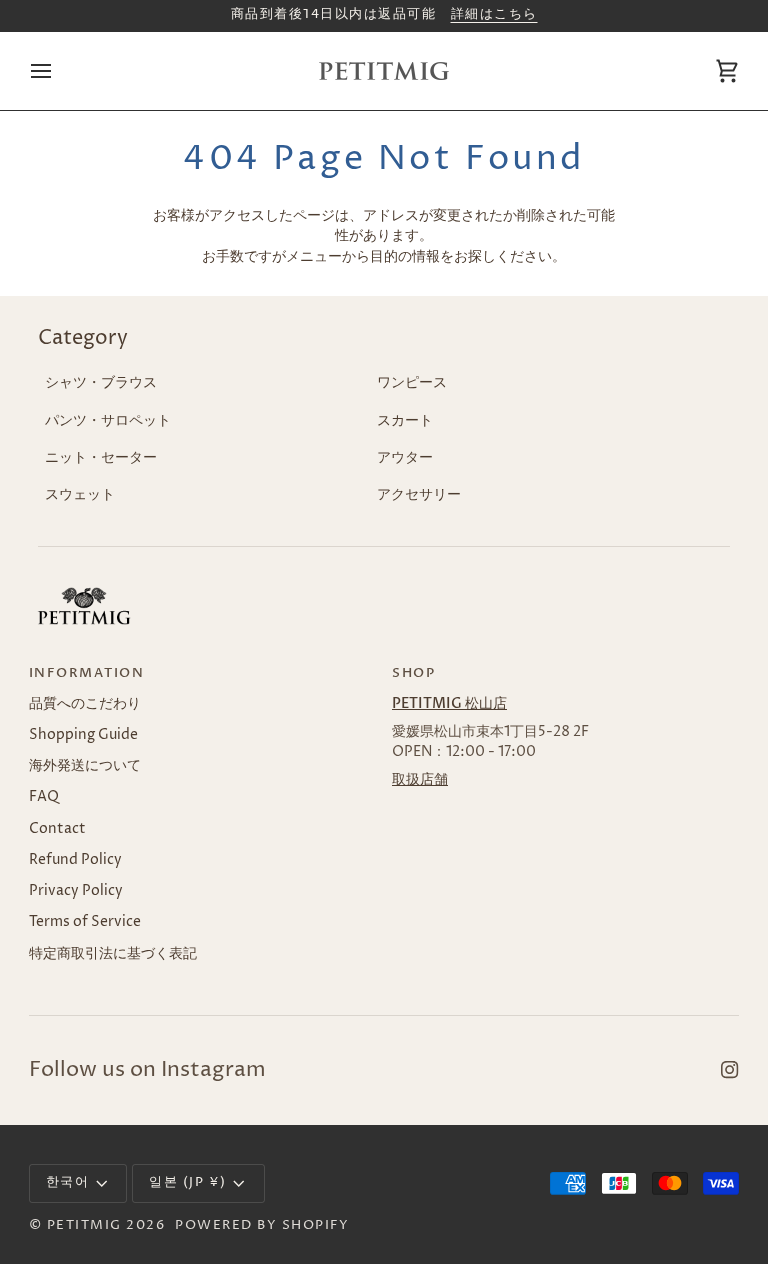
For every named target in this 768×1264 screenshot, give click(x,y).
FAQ (44, 797)
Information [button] (87, 673)
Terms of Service (85, 922)
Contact (57, 829)
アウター (405, 458)
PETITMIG (84, 1225)
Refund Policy (75, 860)
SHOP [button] (413, 673)
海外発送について (85, 766)
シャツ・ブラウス (101, 383)
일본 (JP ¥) (188, 1182)
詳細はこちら (494, 14)
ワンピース (412, 383)
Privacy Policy (76, 891)
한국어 (68, 1182)
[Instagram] (730, 1070)
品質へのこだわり (85, 704)
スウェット (80, 495)
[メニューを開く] (59, 71)
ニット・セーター (101, 458)
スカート (405, 421)
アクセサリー (419, 495)
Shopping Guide (83, 735)
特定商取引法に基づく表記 (113, 954)
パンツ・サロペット (108, 421)
